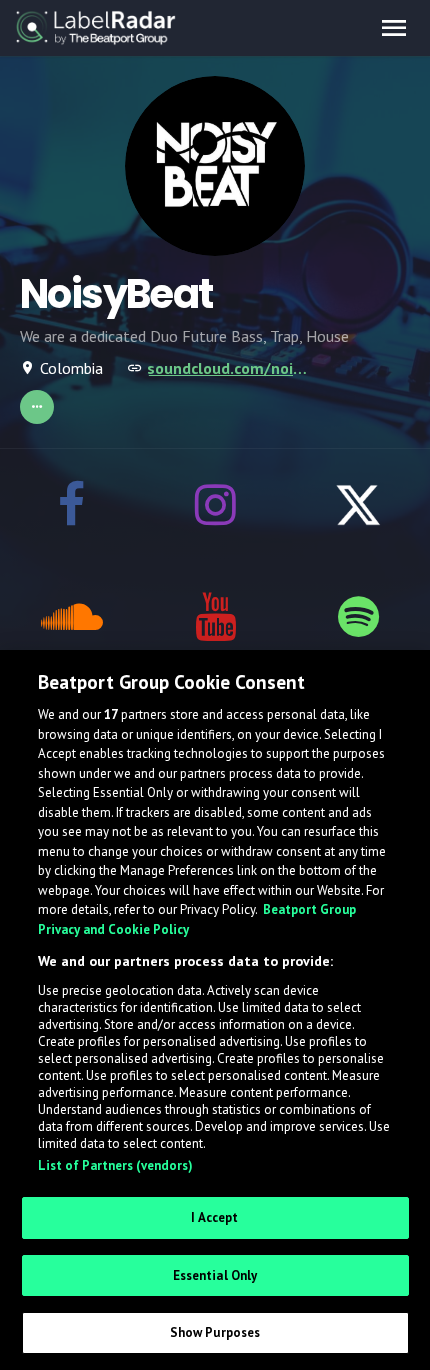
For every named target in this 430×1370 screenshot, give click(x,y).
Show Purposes (215, 1332)
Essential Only (215, 1275)
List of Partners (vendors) (115, 1165)
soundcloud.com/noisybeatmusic (231, 368)
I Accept (214, 1217)
